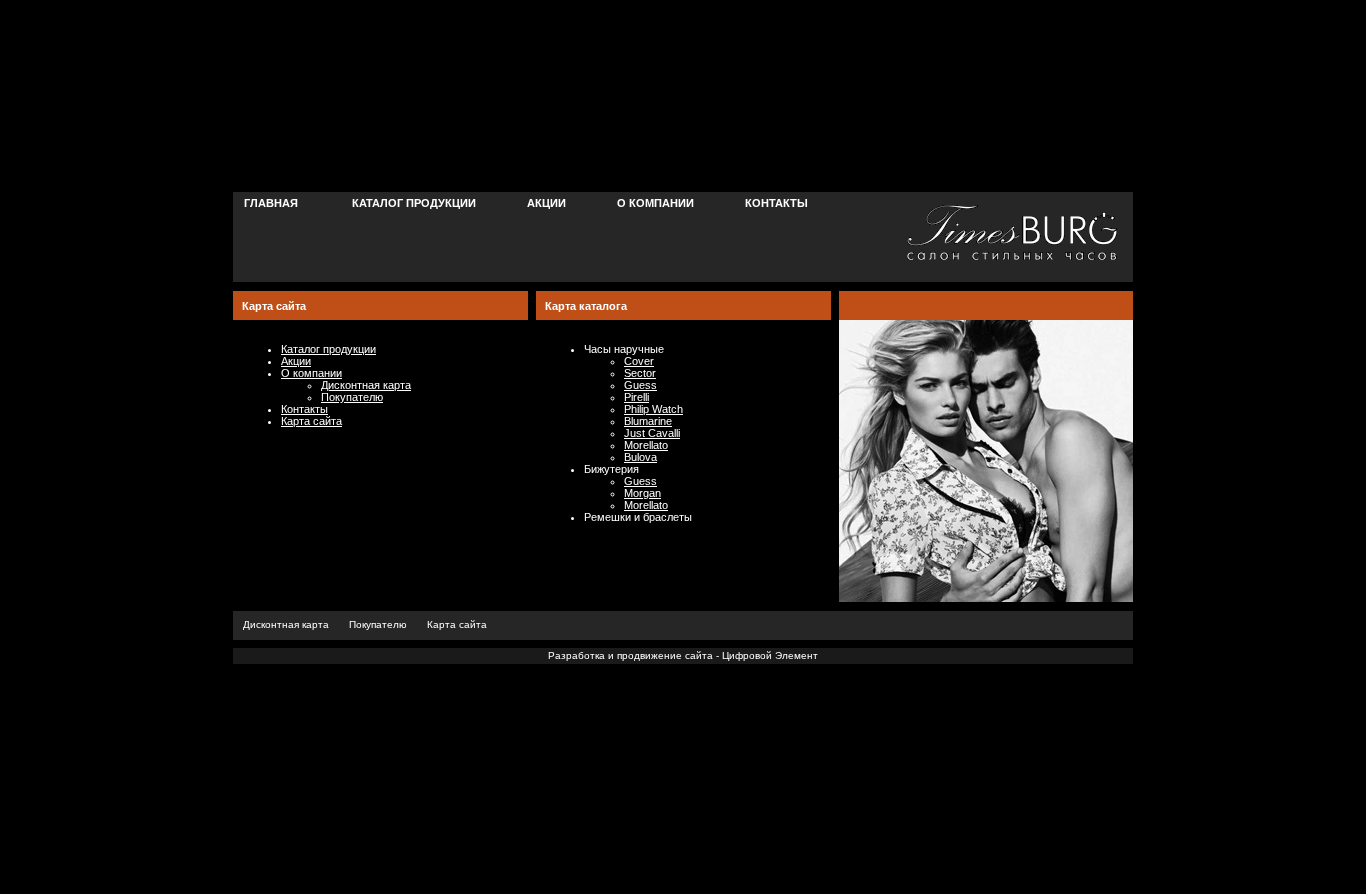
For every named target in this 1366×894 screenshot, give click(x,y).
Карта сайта (311, 421)
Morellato (646, 445)
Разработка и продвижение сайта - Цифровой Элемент (683, 655)
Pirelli (636, 397)
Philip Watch (653, 409)
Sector (640, 373)
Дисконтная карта (366, 385)
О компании (655, 203)
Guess (640, 385)
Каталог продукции (414, 203)
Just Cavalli (652, 433)
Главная (271, 203)
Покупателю (352, 397)
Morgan (642, 493)
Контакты (776, 203)
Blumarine (648, 421)
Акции (546, 203)
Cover (639, 361)
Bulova (640, 457)
